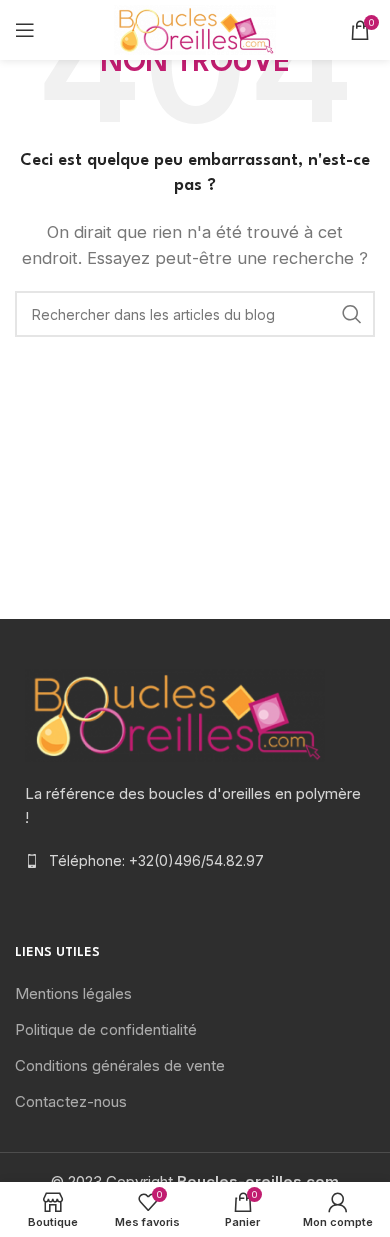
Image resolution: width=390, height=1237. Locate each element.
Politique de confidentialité (106, 1029)
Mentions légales (73, 993)
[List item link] (195, 861)
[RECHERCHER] (352, 314)
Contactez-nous (71, 1101)
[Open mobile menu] (25, 30)
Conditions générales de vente (120, 1065)
